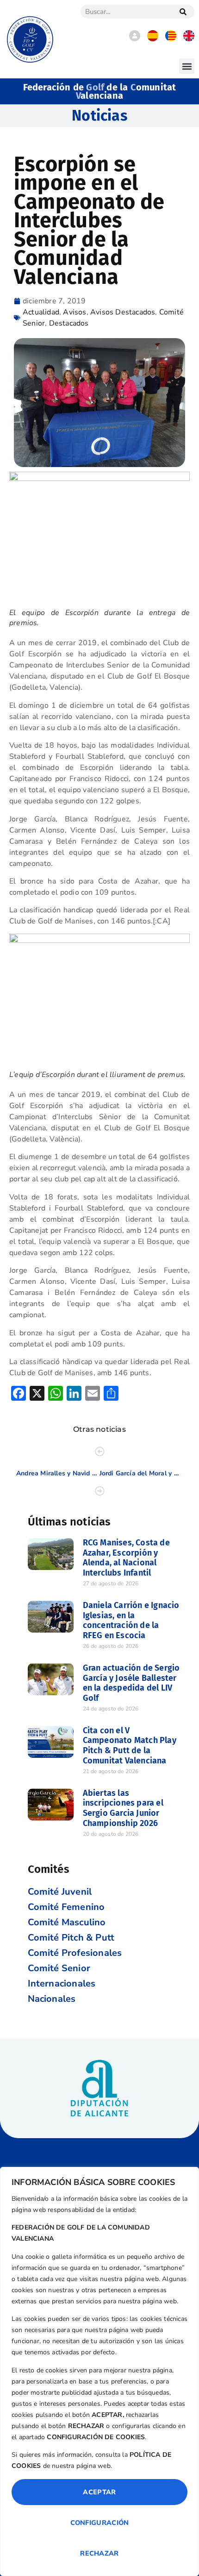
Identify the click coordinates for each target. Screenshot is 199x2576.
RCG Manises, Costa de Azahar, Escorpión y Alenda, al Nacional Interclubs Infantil (126, 1558)
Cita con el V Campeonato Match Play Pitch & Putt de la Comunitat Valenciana (130, 1746)
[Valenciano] (171, 39)
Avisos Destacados (123, 312)
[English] (189, 39)
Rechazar (99, 2553)
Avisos (75, 312)
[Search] (183, 12)
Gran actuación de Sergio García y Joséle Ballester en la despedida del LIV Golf (131, 1683)
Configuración (100, 2523)
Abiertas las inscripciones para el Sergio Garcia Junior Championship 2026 (123, 1808)
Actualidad (41, 312)
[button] (187, 66)
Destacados (69, 323)
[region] (99, 2371)
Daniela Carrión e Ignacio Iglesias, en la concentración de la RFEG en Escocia (131, 1620)
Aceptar (99, 2492)
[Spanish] (153, 39)
